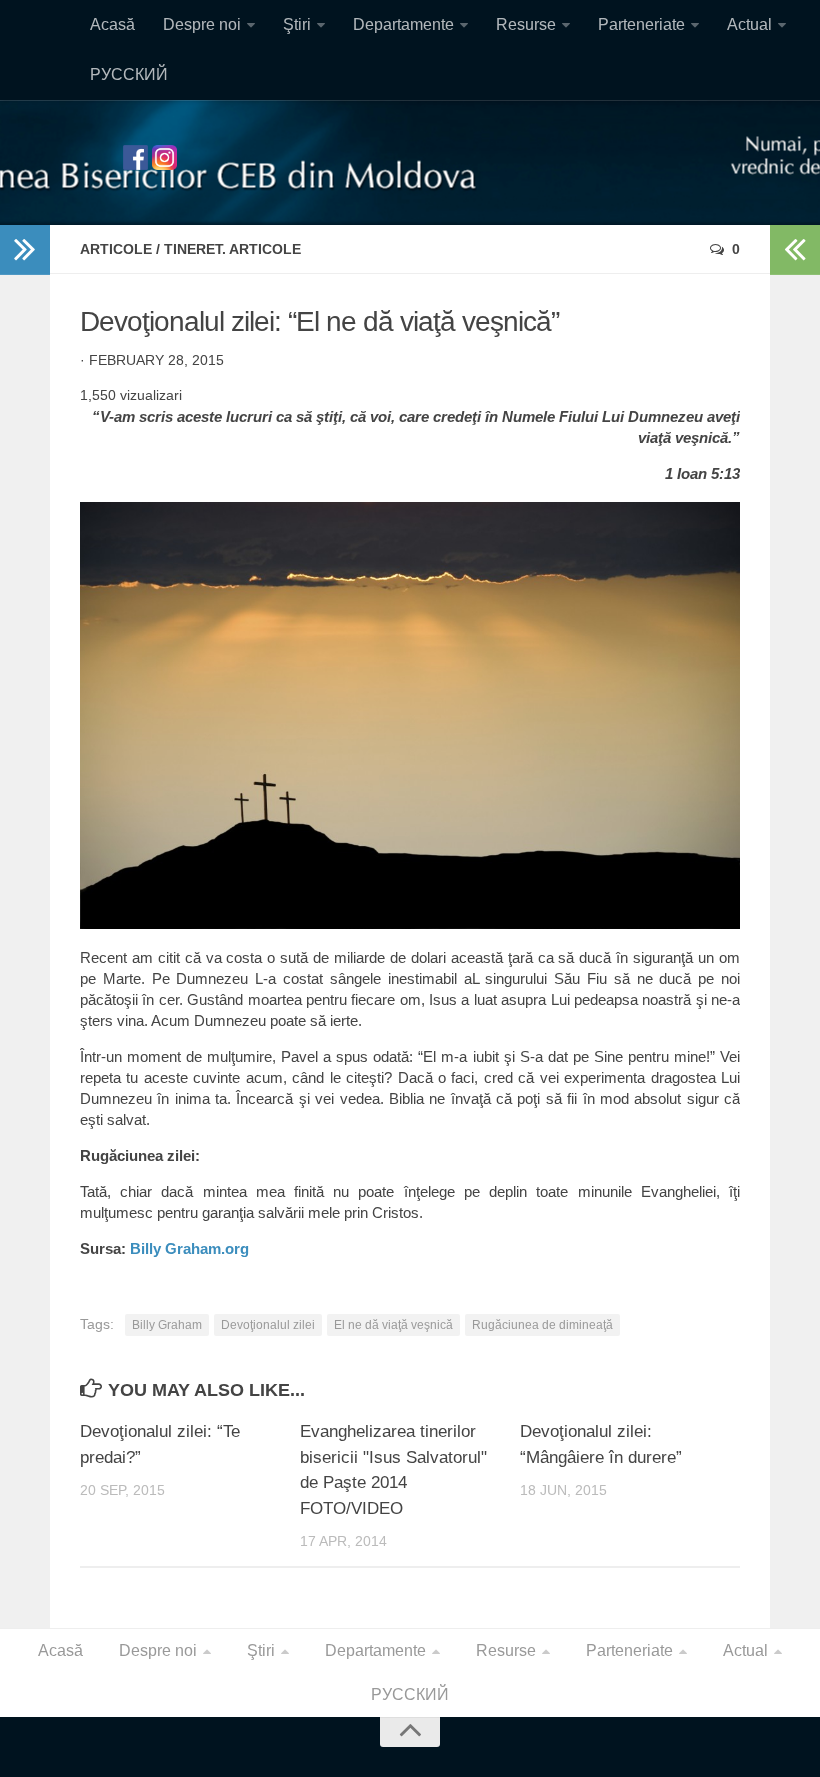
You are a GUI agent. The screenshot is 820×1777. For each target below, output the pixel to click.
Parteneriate (641, 24)
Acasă (112, 24)
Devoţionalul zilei (268, 1325)
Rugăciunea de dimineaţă (542, 1325)
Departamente (403, 24)
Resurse (526, 24)
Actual (749, 24)
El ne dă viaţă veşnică (393, 1325)
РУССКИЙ (129, 74)
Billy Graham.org (189, 1248)
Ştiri (297, 24)
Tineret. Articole (232, 249)
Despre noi (202, 24)
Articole (116, 249)
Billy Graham (167, 1325)
